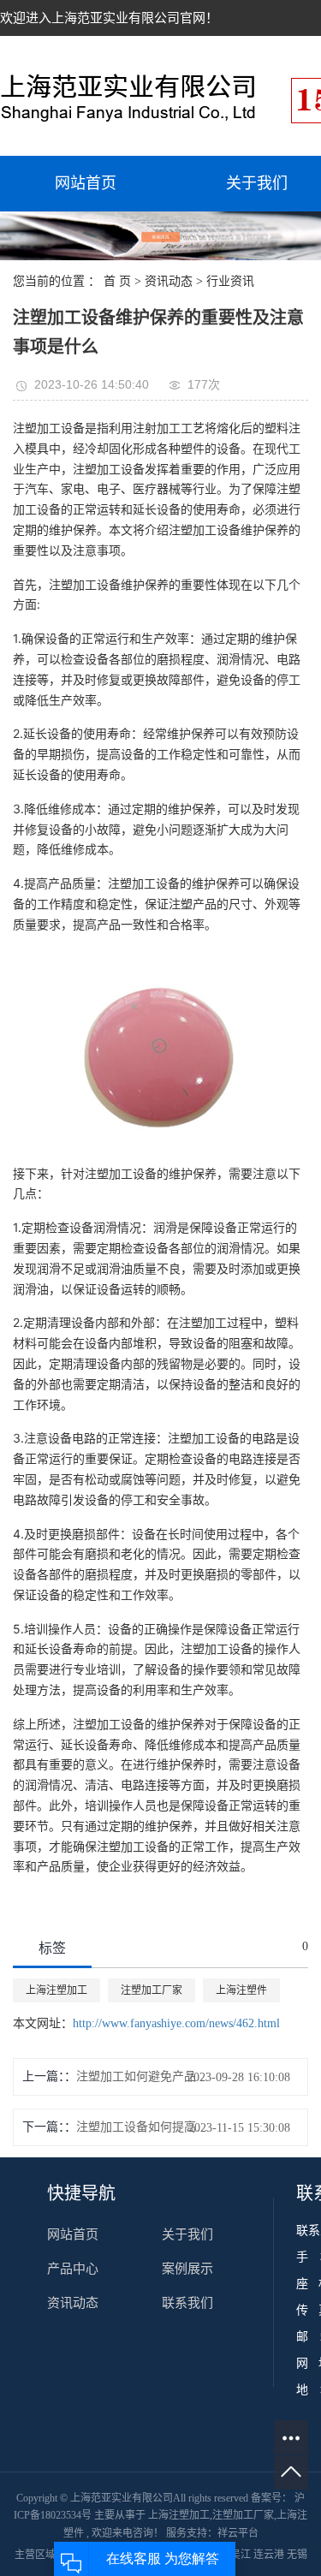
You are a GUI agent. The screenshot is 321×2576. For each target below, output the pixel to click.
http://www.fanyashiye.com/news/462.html (176, 2023)
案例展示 (187, 2269)
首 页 (117, 281)
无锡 (297, 2555)
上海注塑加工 (56, 1990)
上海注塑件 (241, 1990)
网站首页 (86, 183)
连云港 (270, 2555)
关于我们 (187, 2234)
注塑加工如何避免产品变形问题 (146, 2076)
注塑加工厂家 (152, 1990)
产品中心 (73, 2269)
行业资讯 (230, 281)
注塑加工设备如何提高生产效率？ (146, 2127)
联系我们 (187, 2303)
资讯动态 (169, 281)
